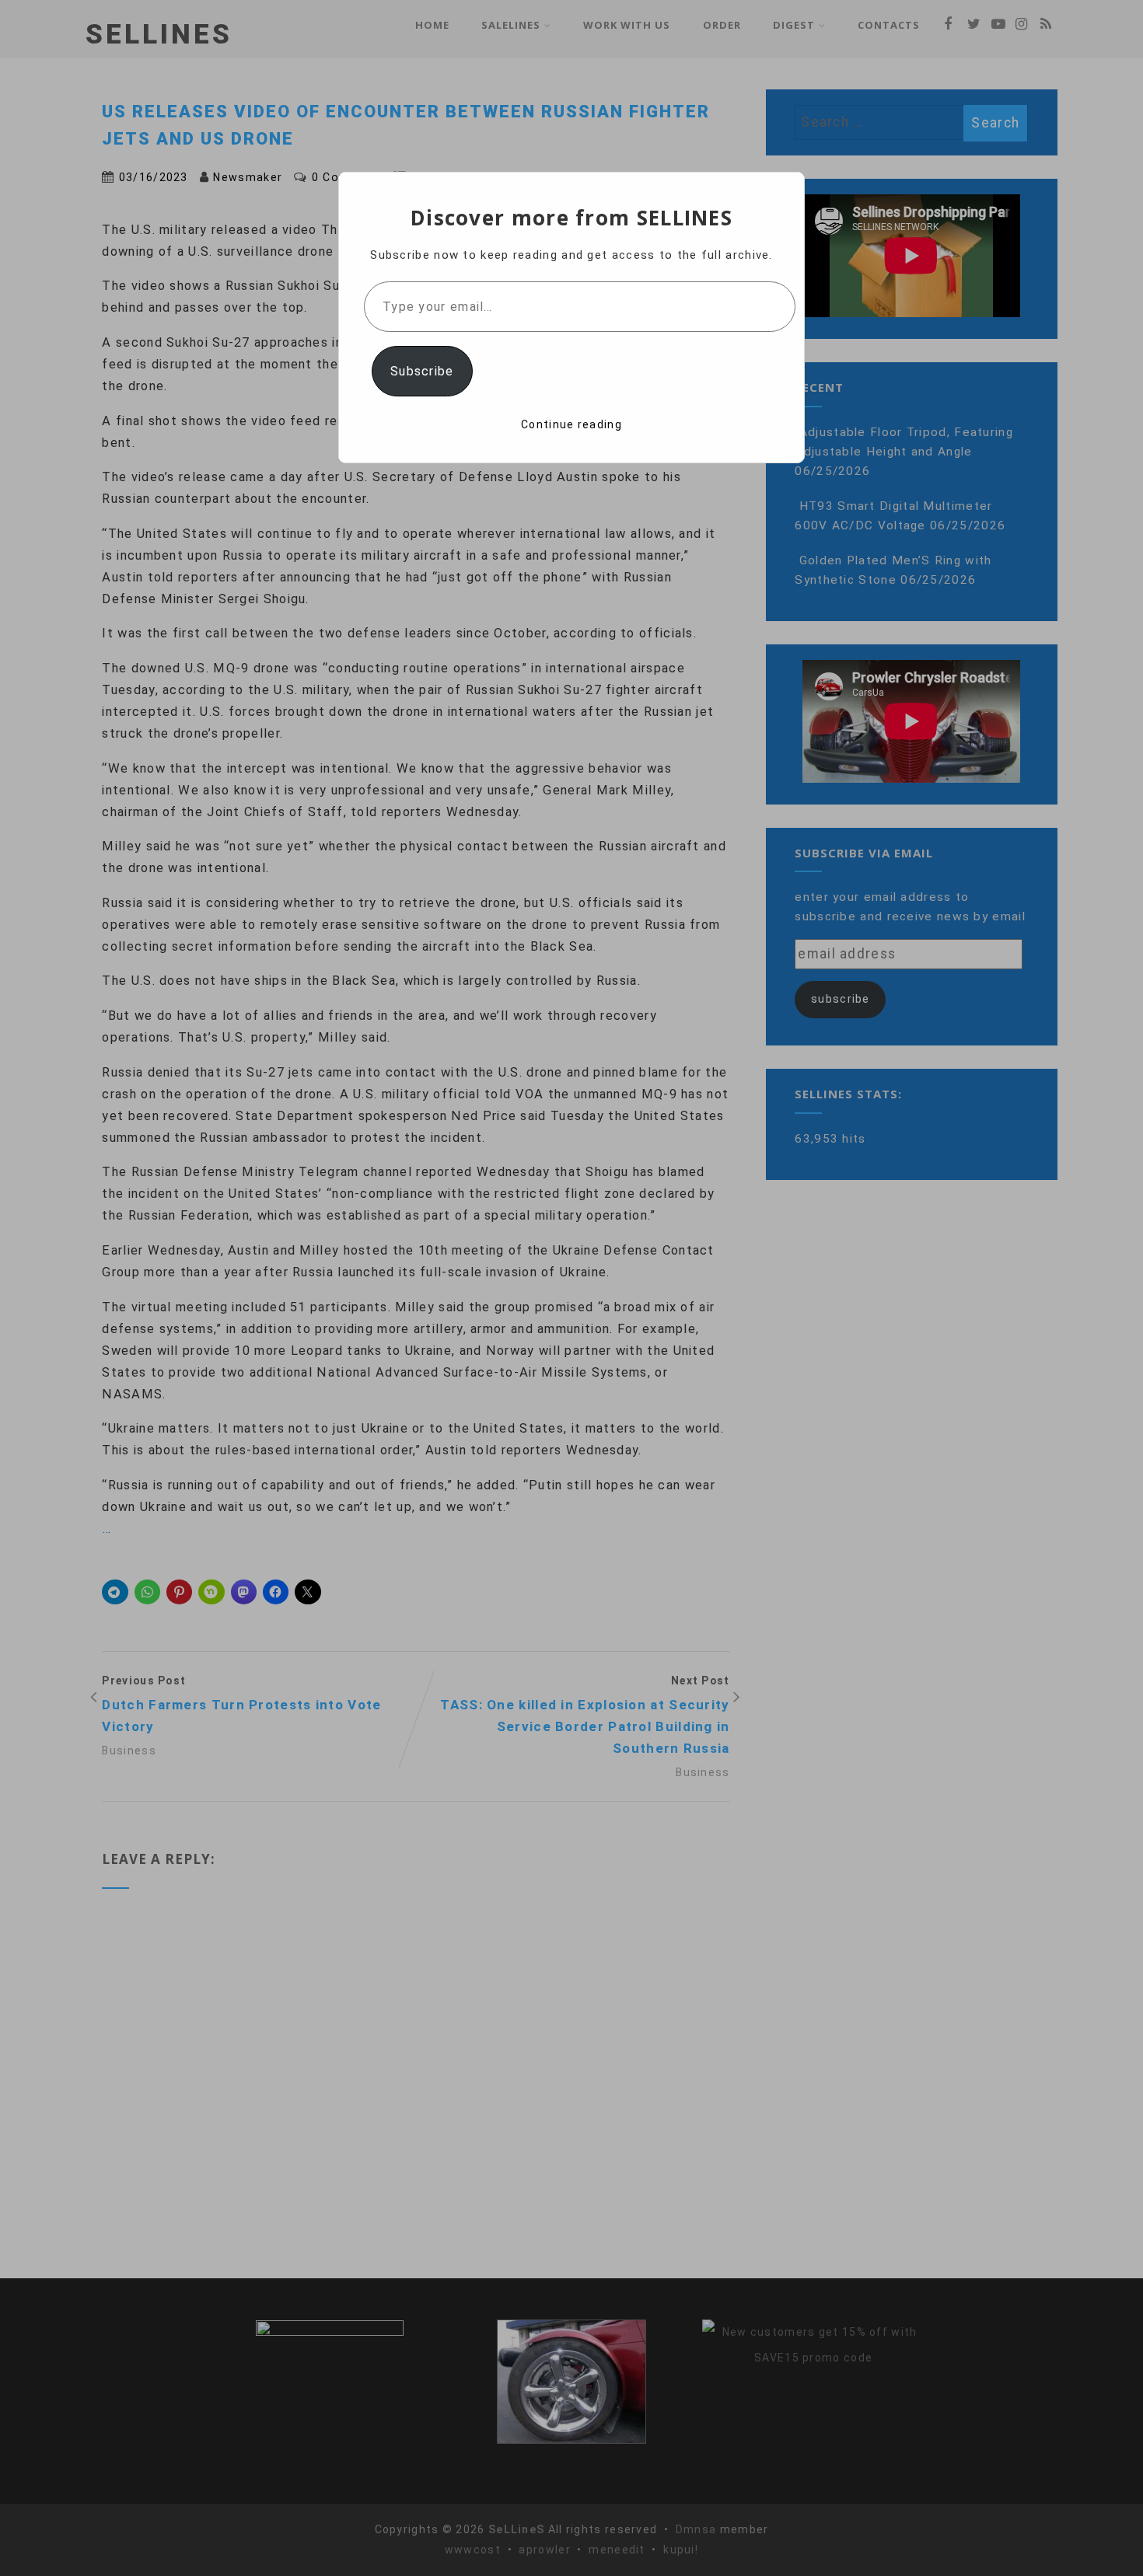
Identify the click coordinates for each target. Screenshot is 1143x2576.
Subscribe (422, 371)
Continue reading (571, 424)
